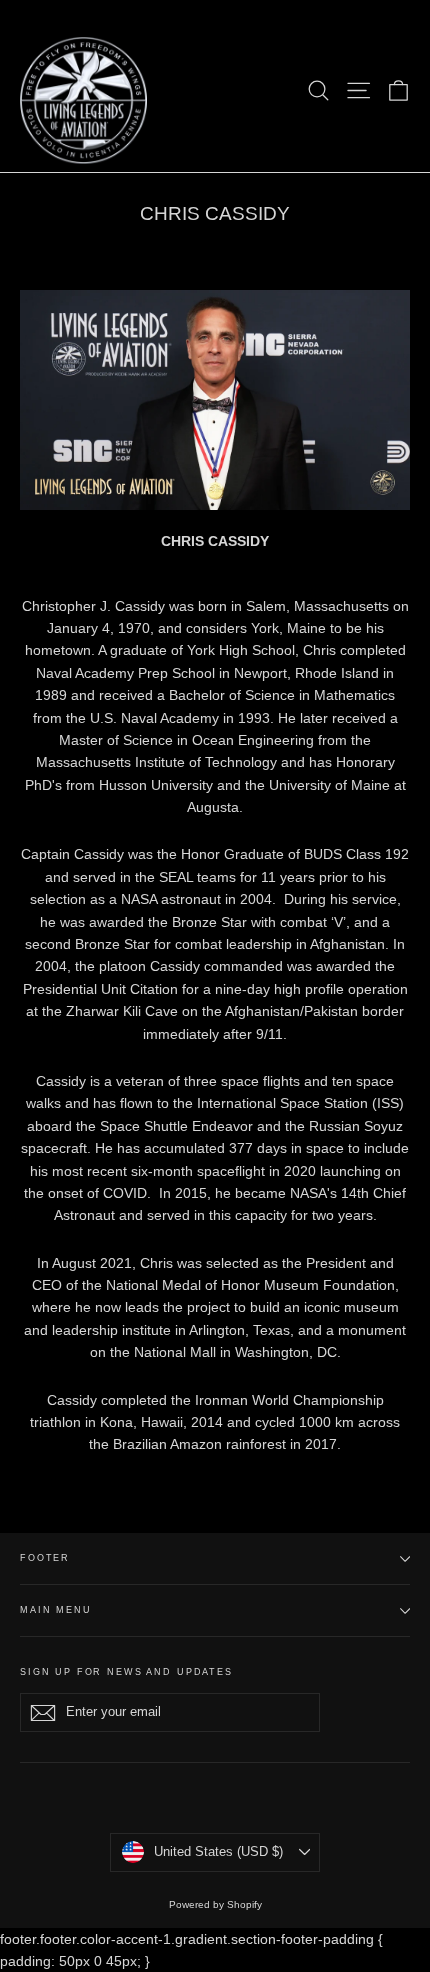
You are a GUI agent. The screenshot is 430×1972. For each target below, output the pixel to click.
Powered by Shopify (215, 1904)
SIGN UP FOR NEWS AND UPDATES (126, 1672)
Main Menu (56, 1610)
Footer (45, 1558)
